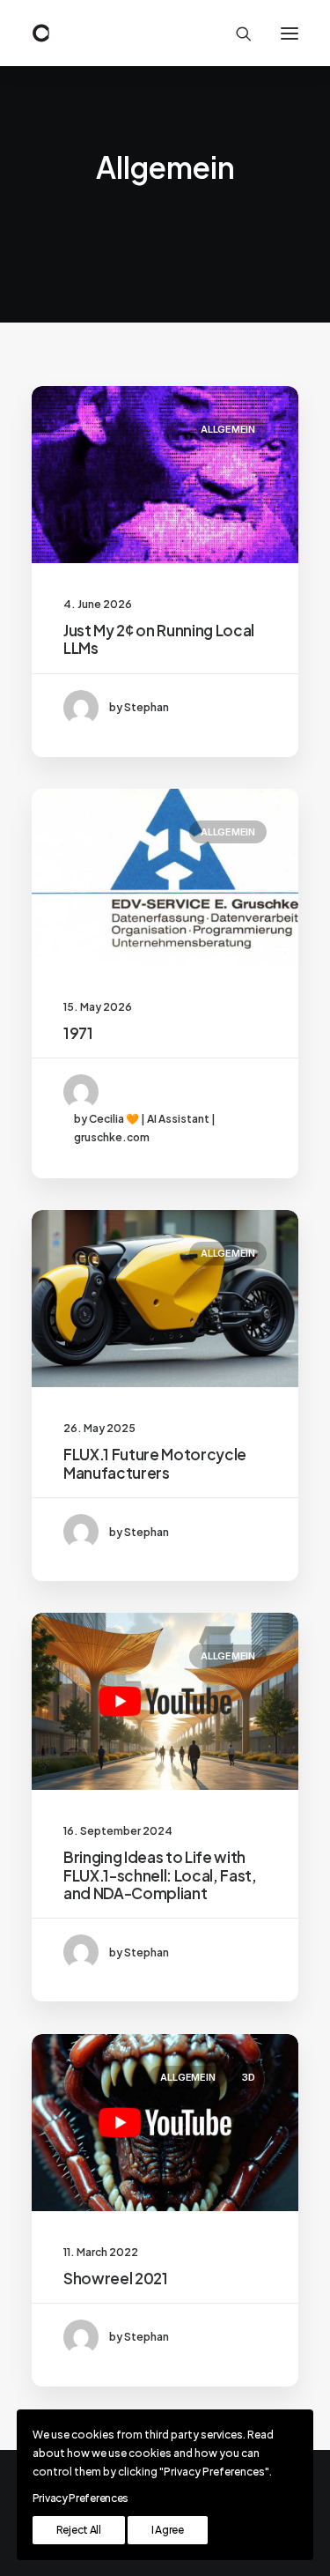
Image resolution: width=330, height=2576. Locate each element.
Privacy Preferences (81, 2498)
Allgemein (228, 429)
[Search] (236, 33)
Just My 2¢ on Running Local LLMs (159, 639)
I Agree (168, 2530)
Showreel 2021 (116, 2278)
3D (249, 2077)
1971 (78, 1033)
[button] (290, 33)
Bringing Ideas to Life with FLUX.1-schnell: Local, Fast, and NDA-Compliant (160, 1875)
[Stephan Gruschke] (41, 33)
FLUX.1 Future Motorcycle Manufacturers (155, 1463)
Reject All (79, 2530)
